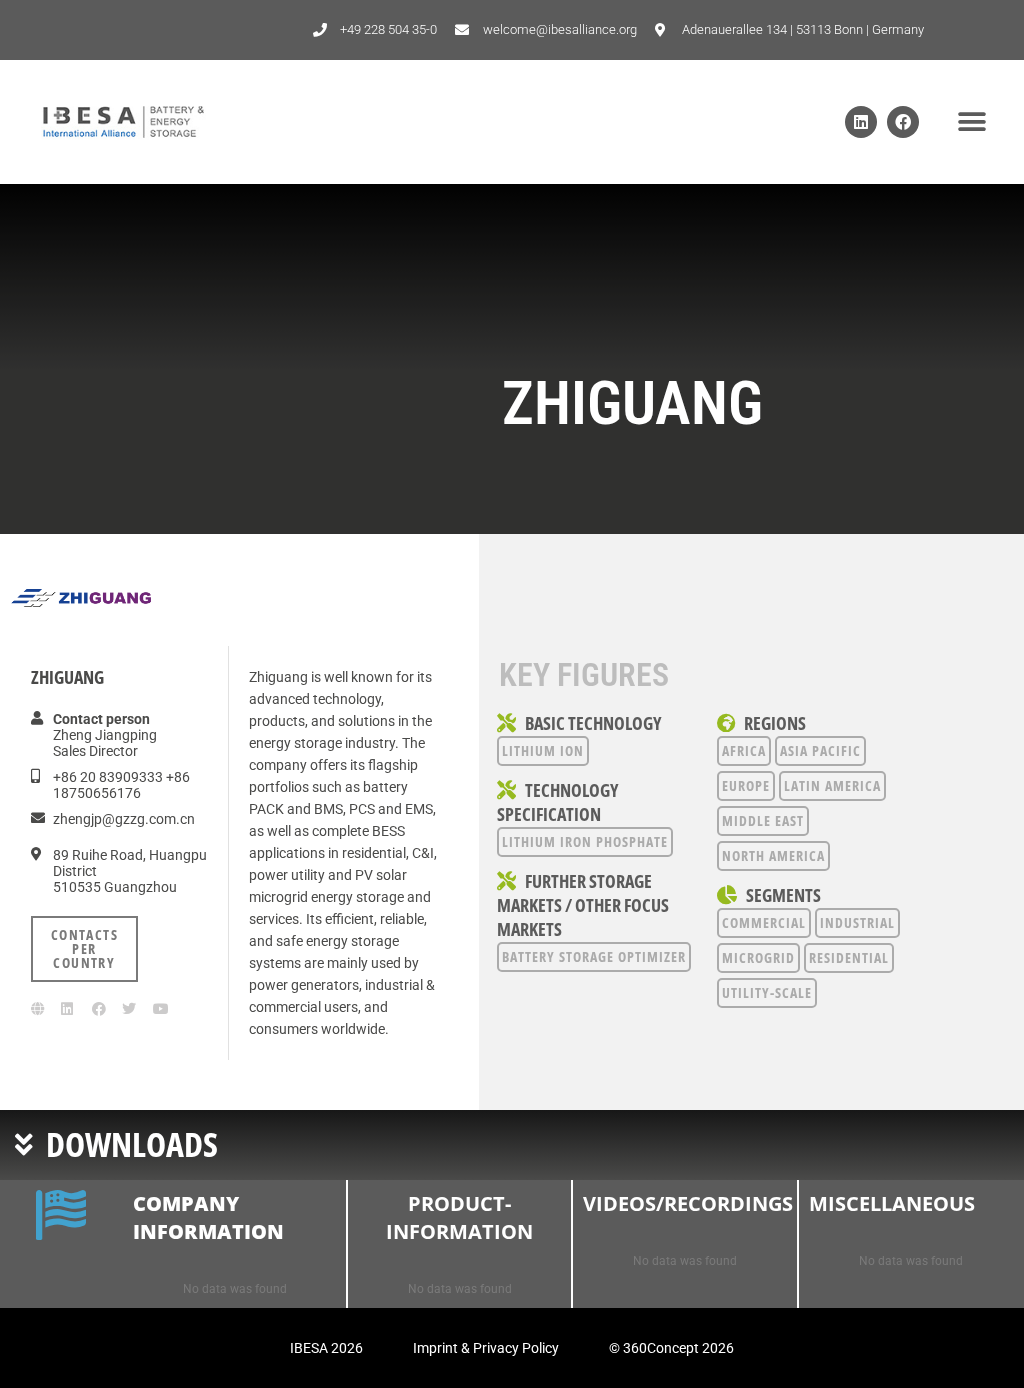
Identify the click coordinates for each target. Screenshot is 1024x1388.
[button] (971, 122)
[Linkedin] (861, 122)
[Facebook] (903, 122)
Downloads (132, 1144)
